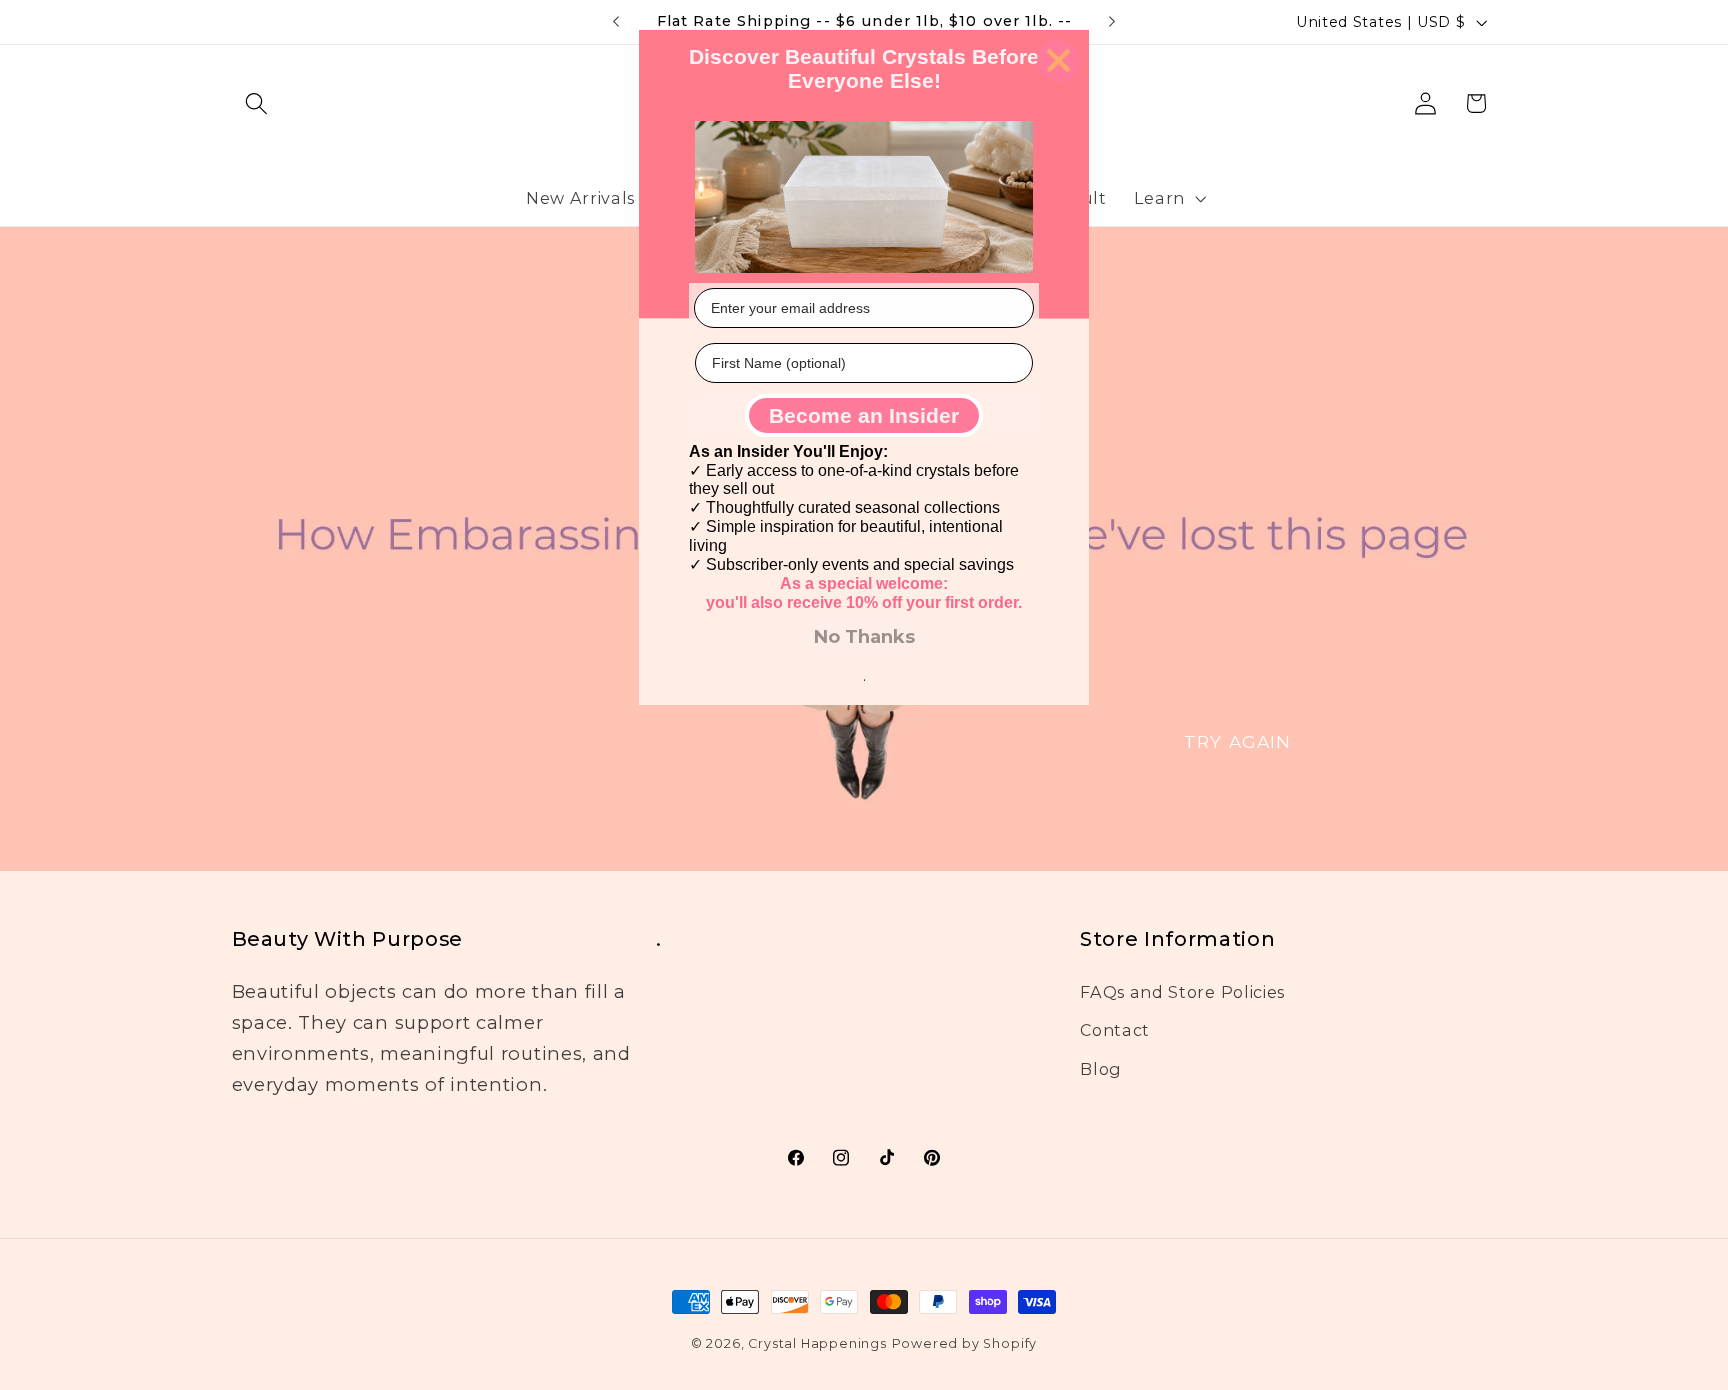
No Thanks (864, 637)
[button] (257, 103)
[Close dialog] (1058, 60)
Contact (1115, 1030)
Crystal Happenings (817, 1343)
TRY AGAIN (1237, 740)
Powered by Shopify (965, 1343)
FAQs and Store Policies (1182, 992)
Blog (1101, 1069)
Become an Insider (864, 415)
